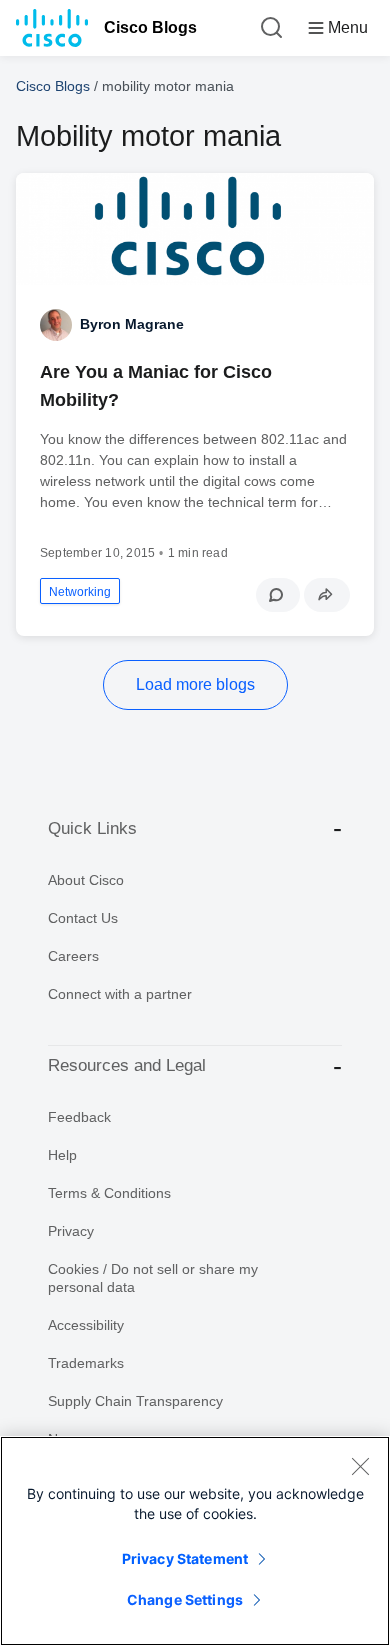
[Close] (360, 1466)
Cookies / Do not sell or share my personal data (153, 1278)
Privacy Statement (185, 1558)
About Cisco (86, 880)
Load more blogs (195, 684)
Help (62, 1155)
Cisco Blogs (150, 27)
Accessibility (86, 1325)
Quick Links (92, 828)
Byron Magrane (132, 324)
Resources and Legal (127, 1065)
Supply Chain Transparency (135, 1401)
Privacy (71, 1231)
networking (80, 592)
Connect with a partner (120, 994)
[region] (195, 1541)
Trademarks (86, 1363)
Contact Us (83, 918)
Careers (73, 956)
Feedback (79, 1117)
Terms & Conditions (109, 1193)
